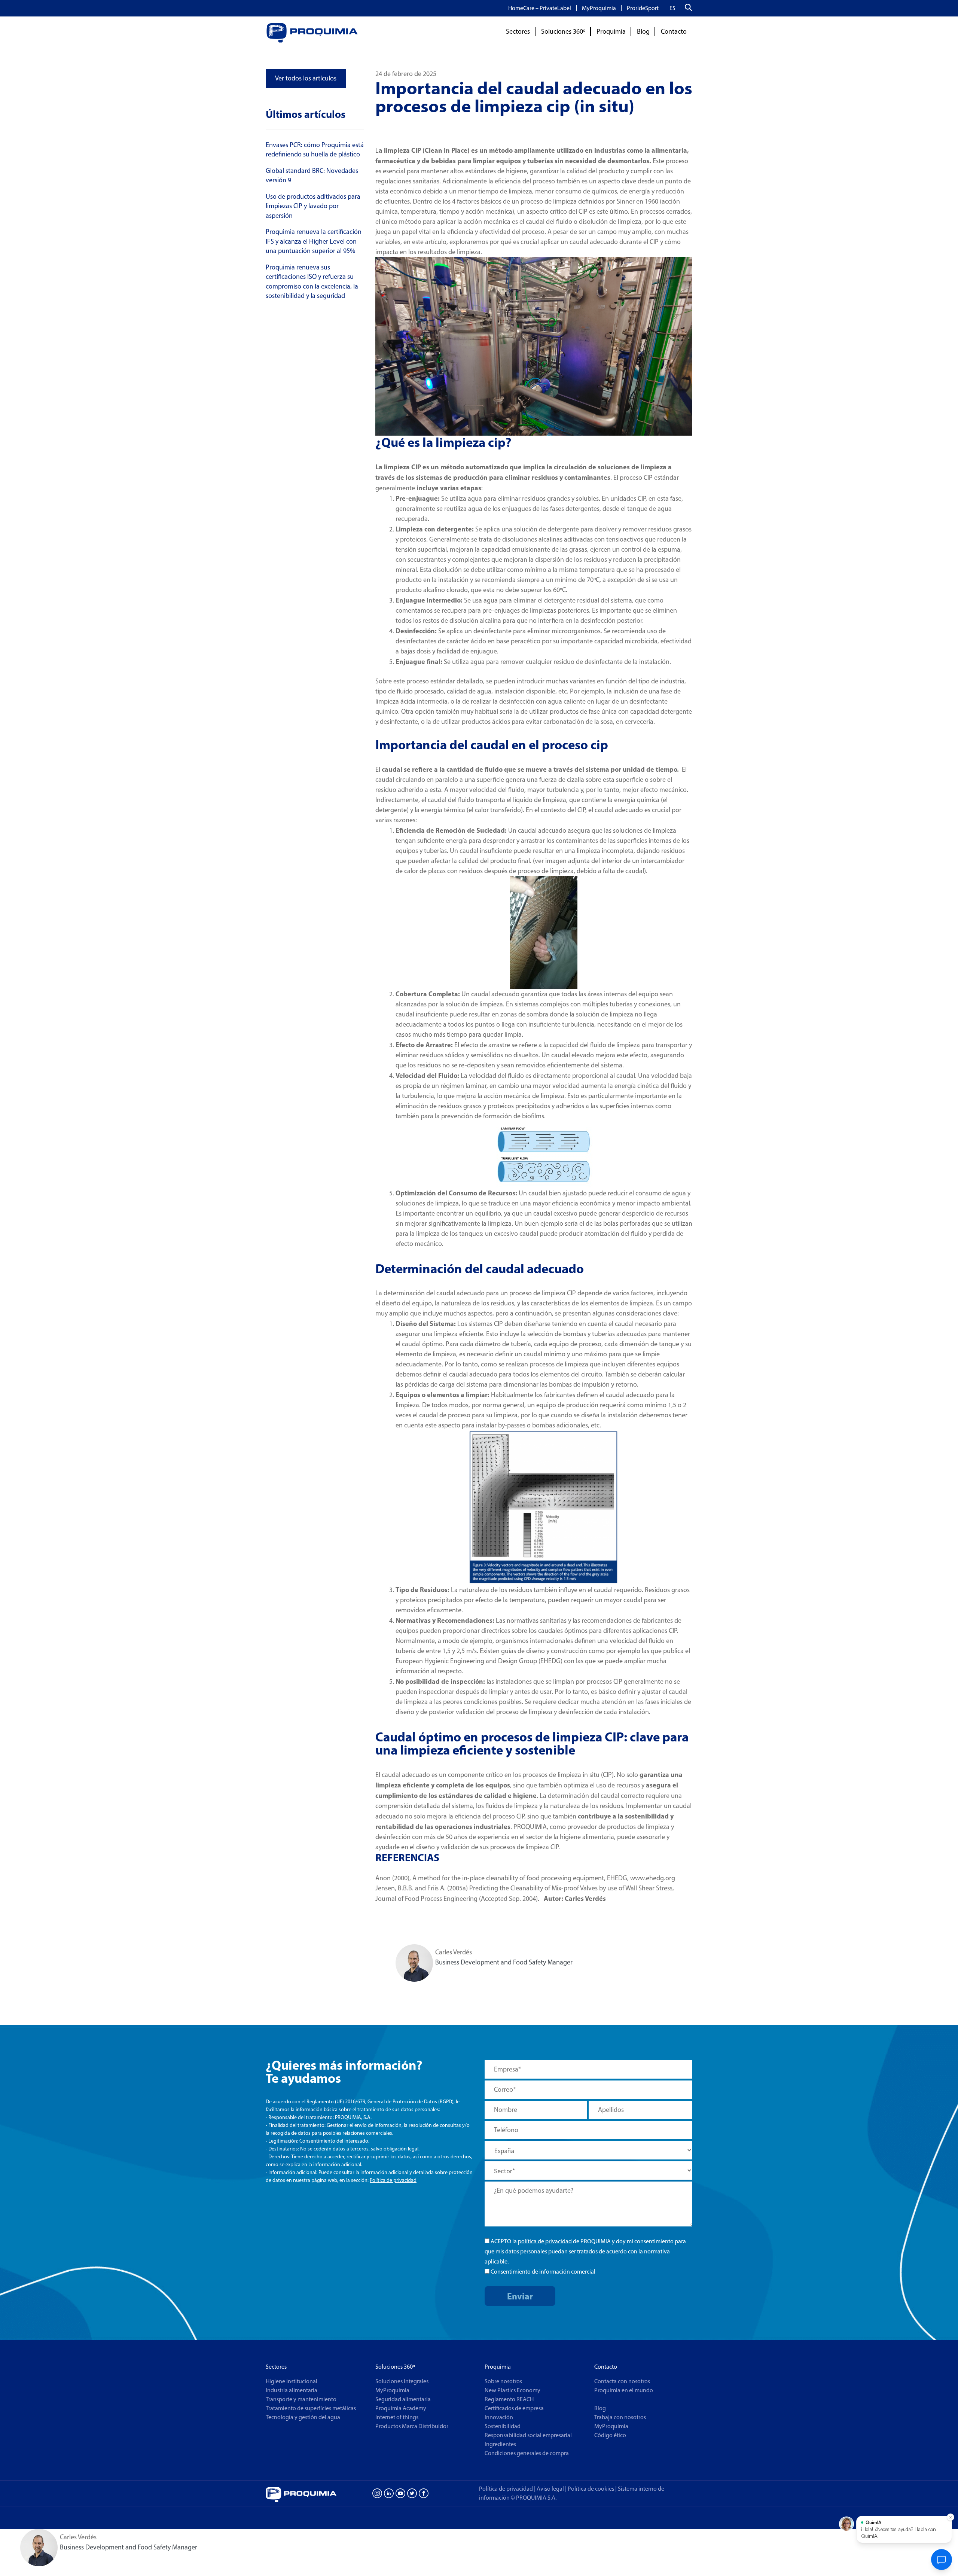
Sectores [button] (518, 31)
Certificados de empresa (514, 2408)
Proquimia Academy (401, 2408)
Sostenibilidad (503, 2426)
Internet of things (397, 2417)
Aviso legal (550, 2489)
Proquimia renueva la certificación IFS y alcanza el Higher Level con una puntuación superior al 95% (314, 241)
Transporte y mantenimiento (301, 2399)
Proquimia (611, 31)
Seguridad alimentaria (403, 2399)
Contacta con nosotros (622, 2381)
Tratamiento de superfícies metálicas (311, 2408)
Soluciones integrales (402, 2381)
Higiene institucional (292, 2381)
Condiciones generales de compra (527, 2453)
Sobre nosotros (503, 2381)
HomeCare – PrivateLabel (540, 8)
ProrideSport (643, 8)
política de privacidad (545, 2241)
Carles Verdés (454, 1952)
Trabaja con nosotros (620, 2417)
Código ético (610, 2435)
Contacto (674, 31)
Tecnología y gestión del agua (303, 2417)
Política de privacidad (393, 2180)
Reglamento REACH (509, 2399)
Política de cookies (592, 2489)
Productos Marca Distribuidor (412, 2426)
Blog (643, 31)
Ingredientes (500, 2444)
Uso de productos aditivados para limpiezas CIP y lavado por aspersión (313, 206)
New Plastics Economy (512, 2390)
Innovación (499, 2417)
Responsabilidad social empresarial (528, 2435)
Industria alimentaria (292, 2390)
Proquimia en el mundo (624, 2390)
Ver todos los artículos (306, 78)
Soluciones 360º (563, 31)
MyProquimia (599, 8)
